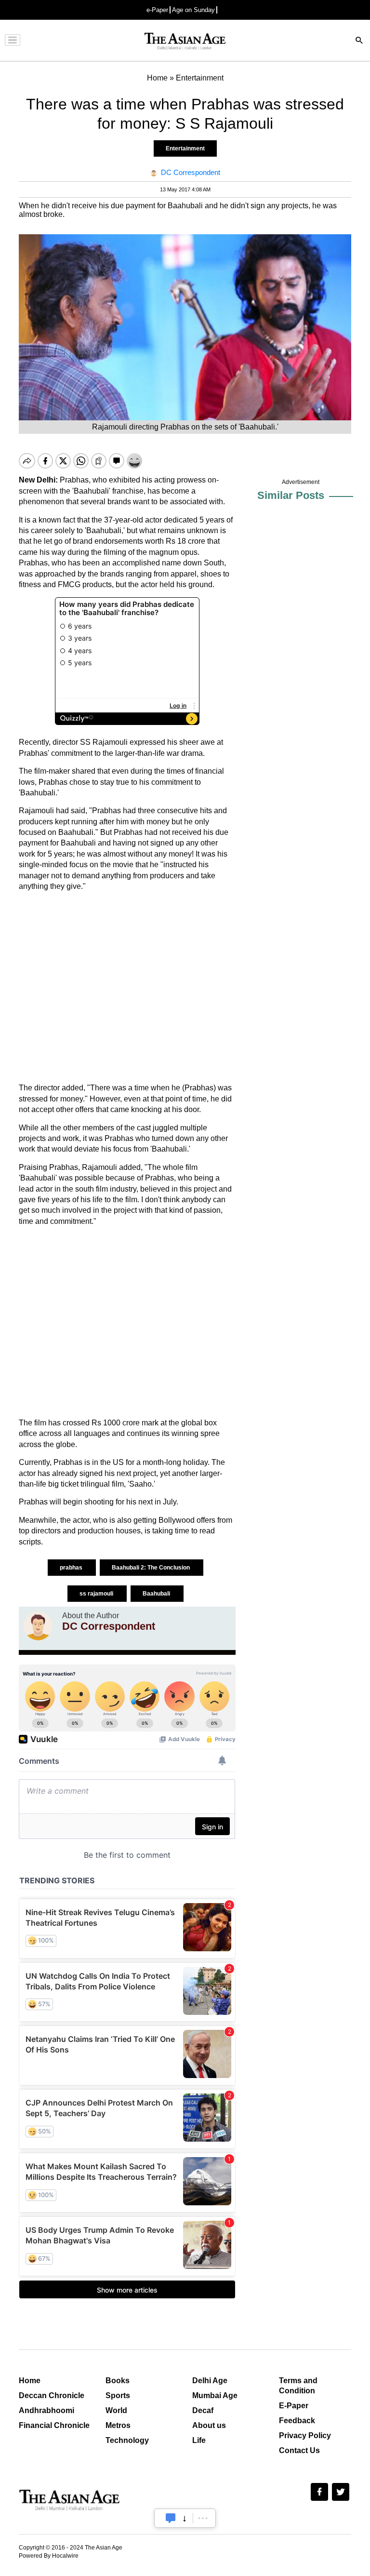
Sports (118, 2395)
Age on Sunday (193, 10)
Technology (127, 2440)
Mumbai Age (215, 2395)
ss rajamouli (97, 1594)
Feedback (297, 2421)
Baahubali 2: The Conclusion (152, 1568)
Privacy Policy (305, 2435)
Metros (118, 2425)
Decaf (203, 2410)
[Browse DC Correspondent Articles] (38, 1626)
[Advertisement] (127, 987)
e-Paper (157, 10)
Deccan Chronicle (52, 2395)
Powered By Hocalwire (49, 2556)
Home (30, 2381)
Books (118, 2381)
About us (209, 2425)
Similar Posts (291, 495)
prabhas (72, 1568)
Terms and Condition (298, 2386)
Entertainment (185, 148)
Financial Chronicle (54, 2425)
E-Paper (294, 2406)
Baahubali (157, 1594)
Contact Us (299, 2450)
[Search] (359, 41)
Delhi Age (210, 2381)
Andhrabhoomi (46, 2410)
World (116, 2410)
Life (199, 2440)
